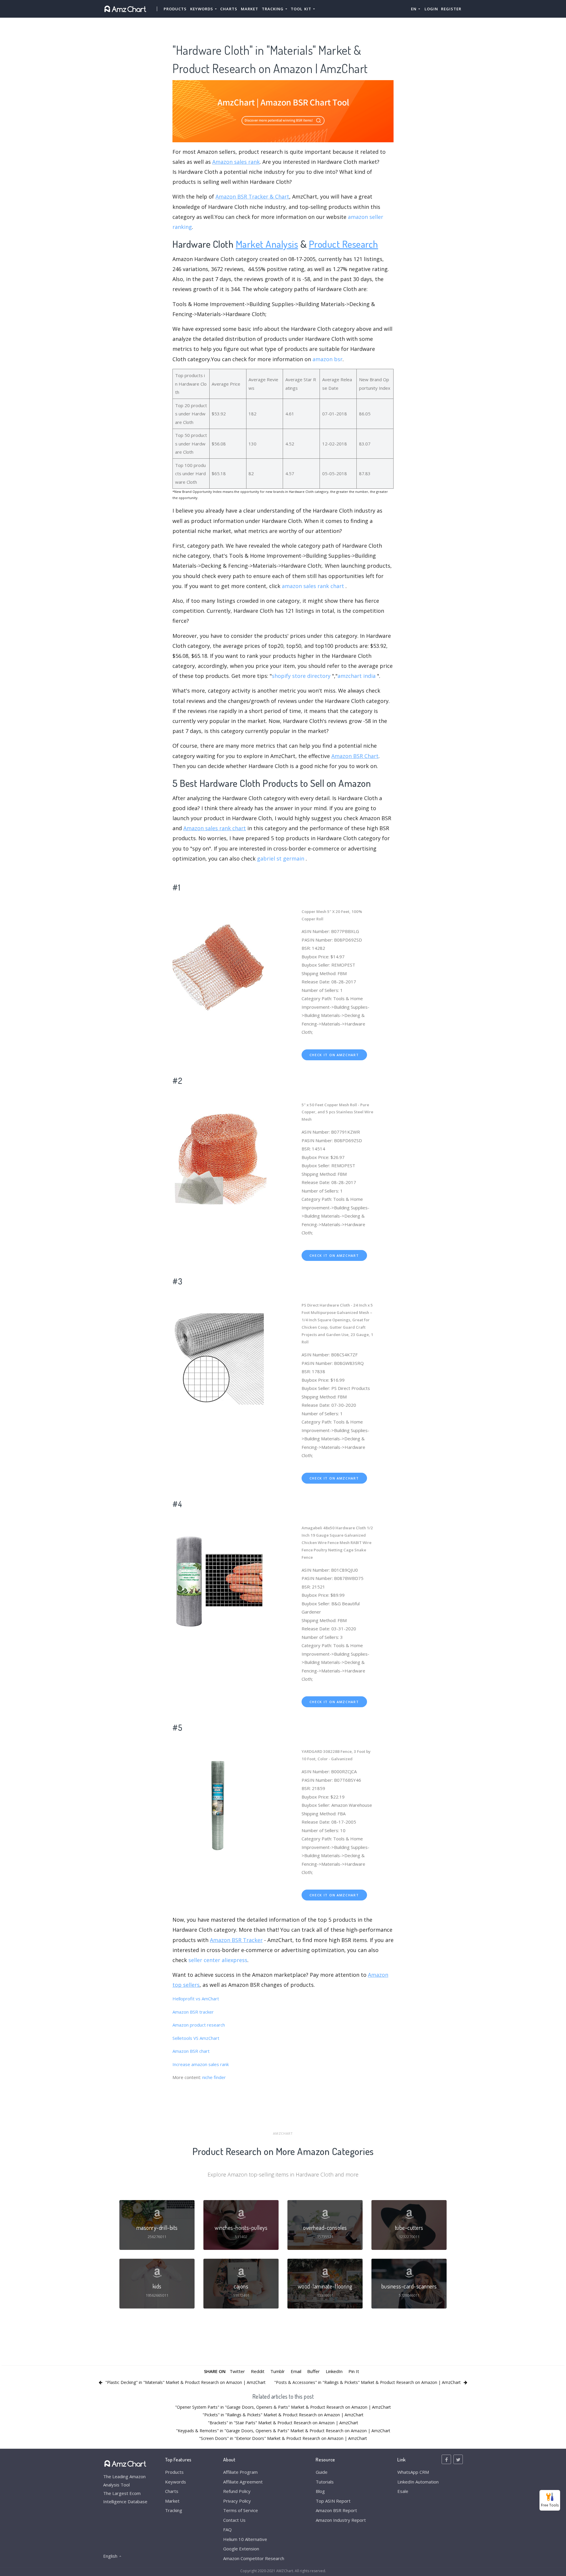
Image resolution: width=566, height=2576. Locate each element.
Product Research (344, 244)
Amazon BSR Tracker (236, 1940)
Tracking (174, 2510)
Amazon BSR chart (191, 2051)
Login (431, 9)
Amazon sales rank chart (215, 828)
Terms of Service (241, 2510)
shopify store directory (301, 676)
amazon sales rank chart (313, 586)
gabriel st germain (281, 858)
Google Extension (241, 2549)
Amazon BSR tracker (193, 2012)
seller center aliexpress (218, 1960)
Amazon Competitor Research (254, 2558)
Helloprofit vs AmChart (196, 1999)
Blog (320, 2491)
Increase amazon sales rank (201, 2064)
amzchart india (357, 676)
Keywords (176, 2482)
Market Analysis (267, 244)
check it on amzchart (334, 1055)
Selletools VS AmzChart (196, 2038)
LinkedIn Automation (418, 2482)
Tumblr (278, 2371)
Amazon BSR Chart (355, 756)
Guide (322, 2472)
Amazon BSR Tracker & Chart (252, 196)
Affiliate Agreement (243, 2482)
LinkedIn (334, 2371)
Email (296, 2371)
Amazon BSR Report (336, 2510)
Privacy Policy (237, 2501)
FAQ (227, 2529)
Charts (229, 9)
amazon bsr (328, 359)
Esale (403, 2491)
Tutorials (325, 2482)
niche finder (214, 2077)
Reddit (258, 2371)
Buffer (314, 2371)
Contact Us (234, 2520)
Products (175, 9)
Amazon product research (199, 2025)
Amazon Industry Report (341, 2520)
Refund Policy (237, 2491)
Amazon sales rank (236, 162)
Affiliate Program (240, 2472)
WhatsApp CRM (413, 2472)
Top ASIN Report (333, 2501)
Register (451, 9)
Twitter (237, 2371)
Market (250, 9)
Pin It (354, 2371)
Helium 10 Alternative (245, 2539)
